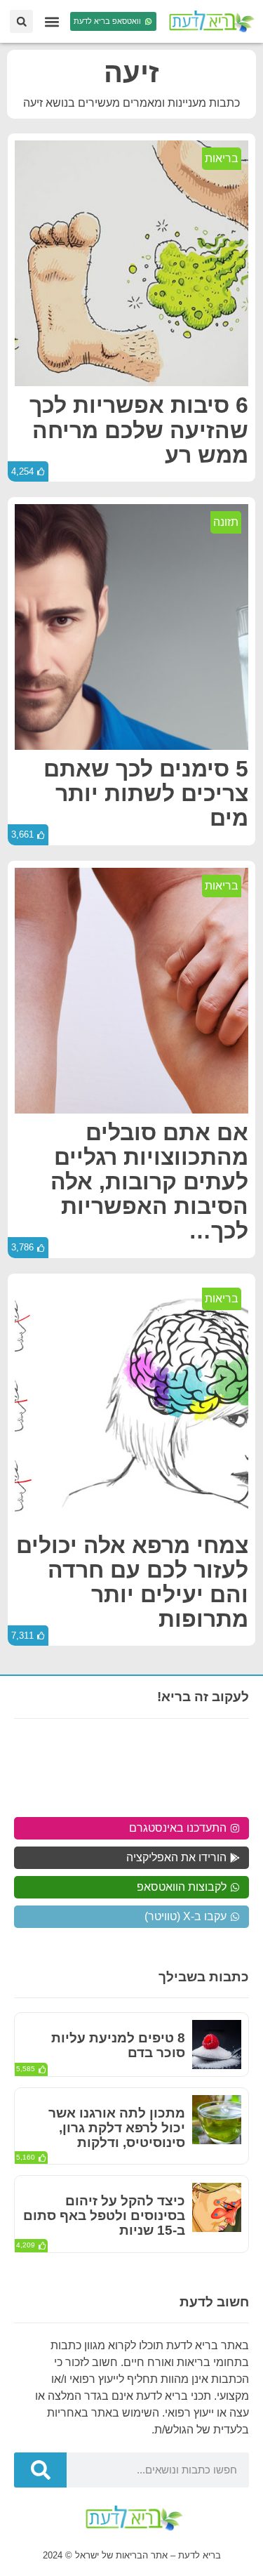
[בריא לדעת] (210, 21)
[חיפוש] (40, 2470)
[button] (52, 21)
